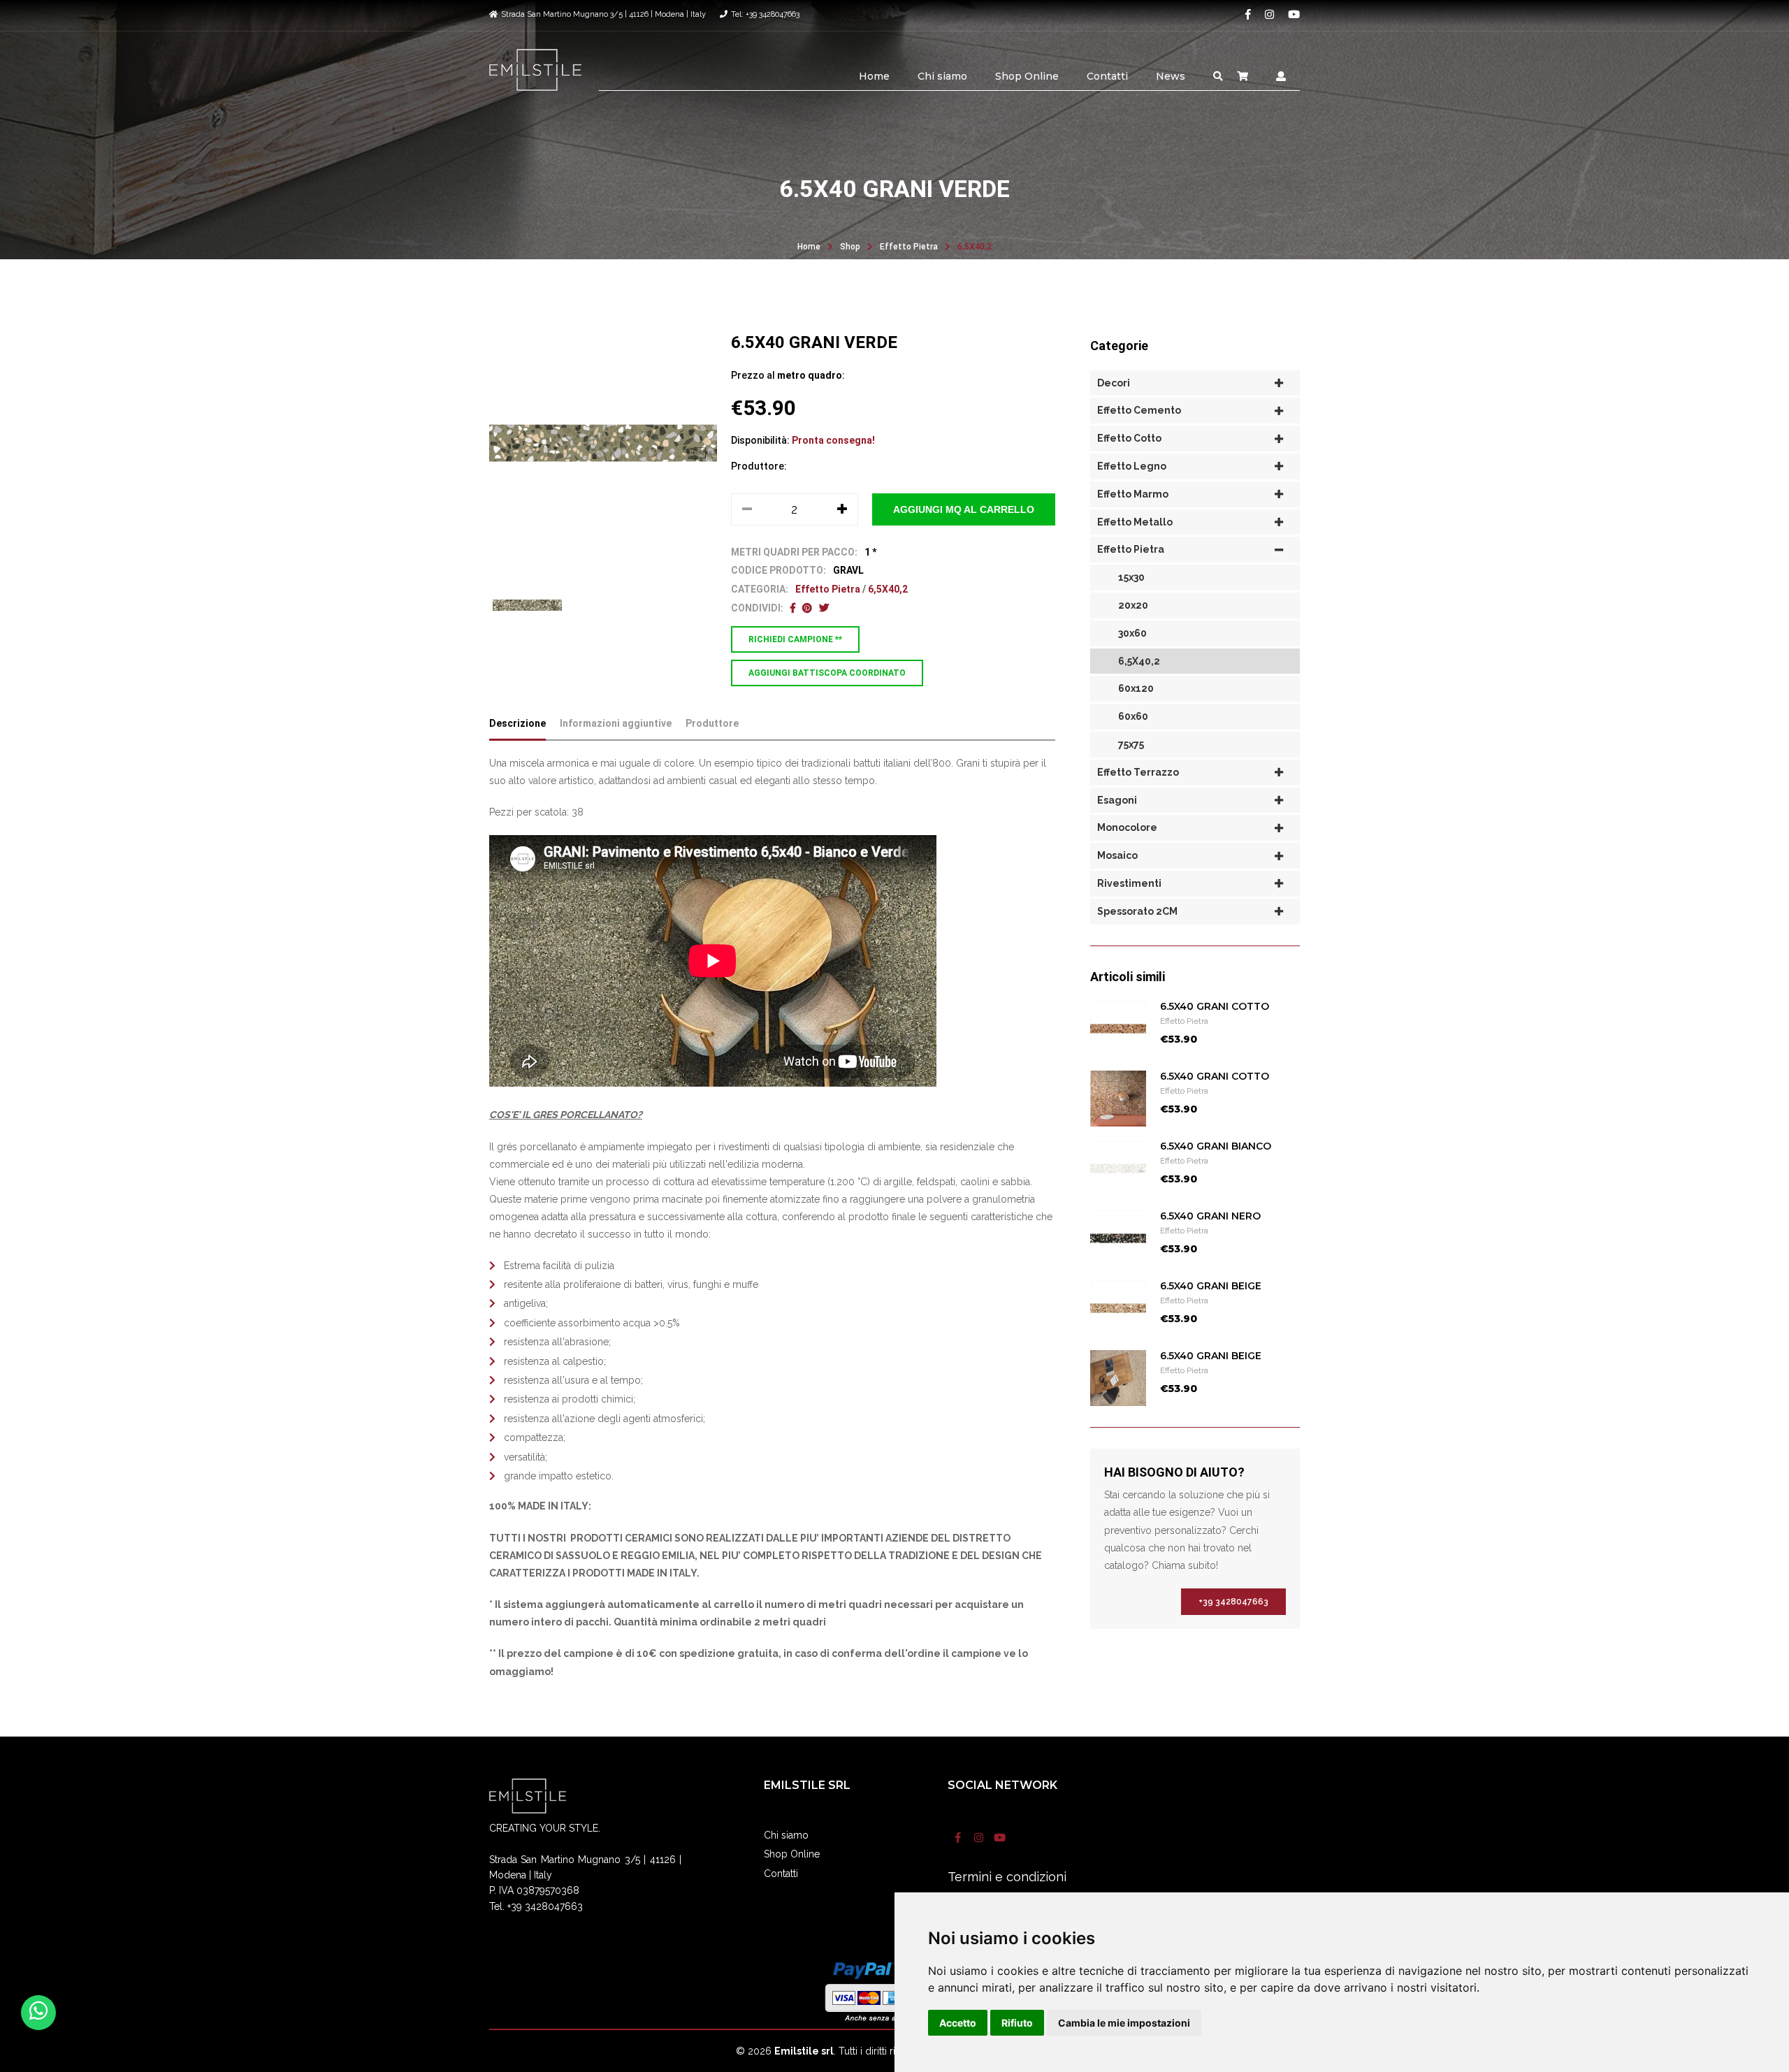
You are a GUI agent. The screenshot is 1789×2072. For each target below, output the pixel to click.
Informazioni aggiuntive (616, 723)
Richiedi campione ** (795, 639)
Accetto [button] (958, 2023)
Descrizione (517, 723)
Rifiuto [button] (1017, 2023)
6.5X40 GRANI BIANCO (1216, 1146)
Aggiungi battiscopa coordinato (827, 673)
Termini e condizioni (1007, 1877)
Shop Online (1027, 76)
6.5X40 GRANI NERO (1210, 1216)
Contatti (1107, 76)
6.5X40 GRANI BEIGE (1211, 1286)
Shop (850, 247)
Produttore (712, 723)
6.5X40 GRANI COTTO (1215, 1006)
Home (874, 76)
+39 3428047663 (1233, 1602)
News (1171, 76)
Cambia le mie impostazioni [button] (1124, 2023)
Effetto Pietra (909, 247)
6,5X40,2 (975, 247)
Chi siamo (942, 76)
